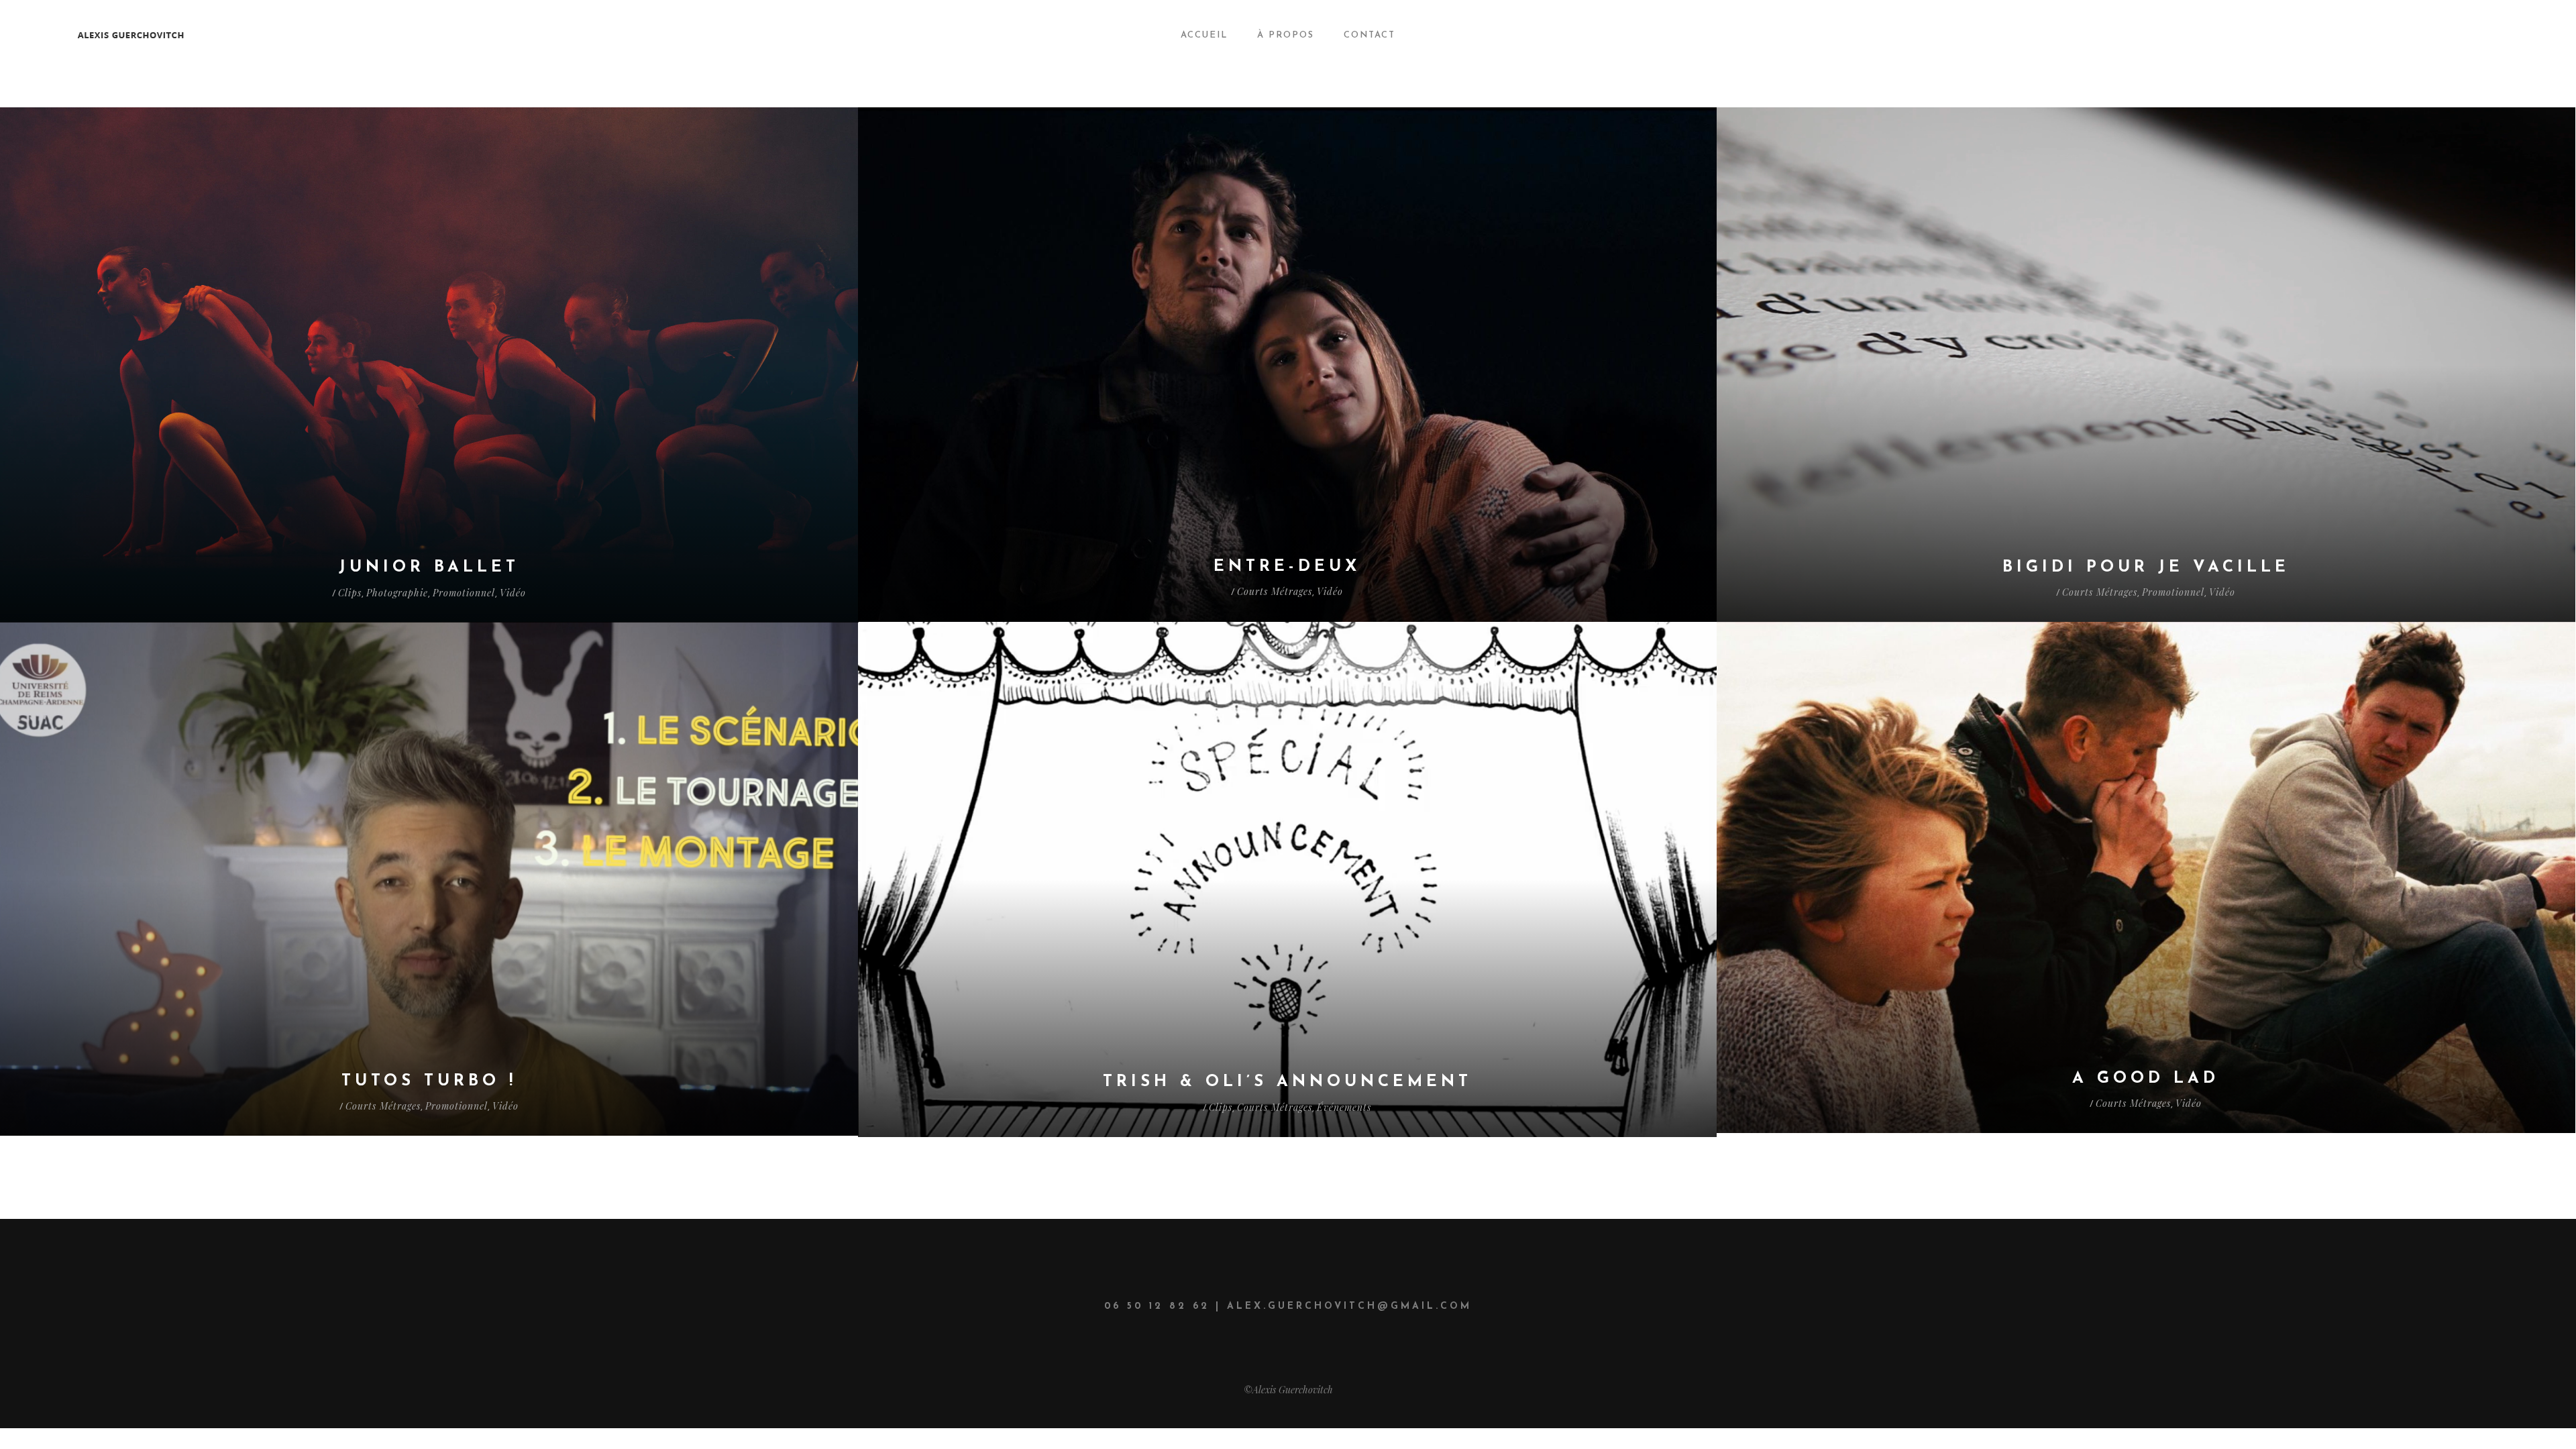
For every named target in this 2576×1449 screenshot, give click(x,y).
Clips (350, 593)
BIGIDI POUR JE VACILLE (2146, 568)
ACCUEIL (1204, 35)
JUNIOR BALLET (429, 568)
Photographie (397, 593)
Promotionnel (464, 593)
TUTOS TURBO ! (429, 1081)
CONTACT (1370, 35)
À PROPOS (1286, 35)
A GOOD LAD (2146, 1079)
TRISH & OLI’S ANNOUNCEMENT (1287, 1082)
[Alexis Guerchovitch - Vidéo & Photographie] (276, 35)
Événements (1344, 1107)
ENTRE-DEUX (1287, 567)
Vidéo (513, 593)
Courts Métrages (1275, 591)
